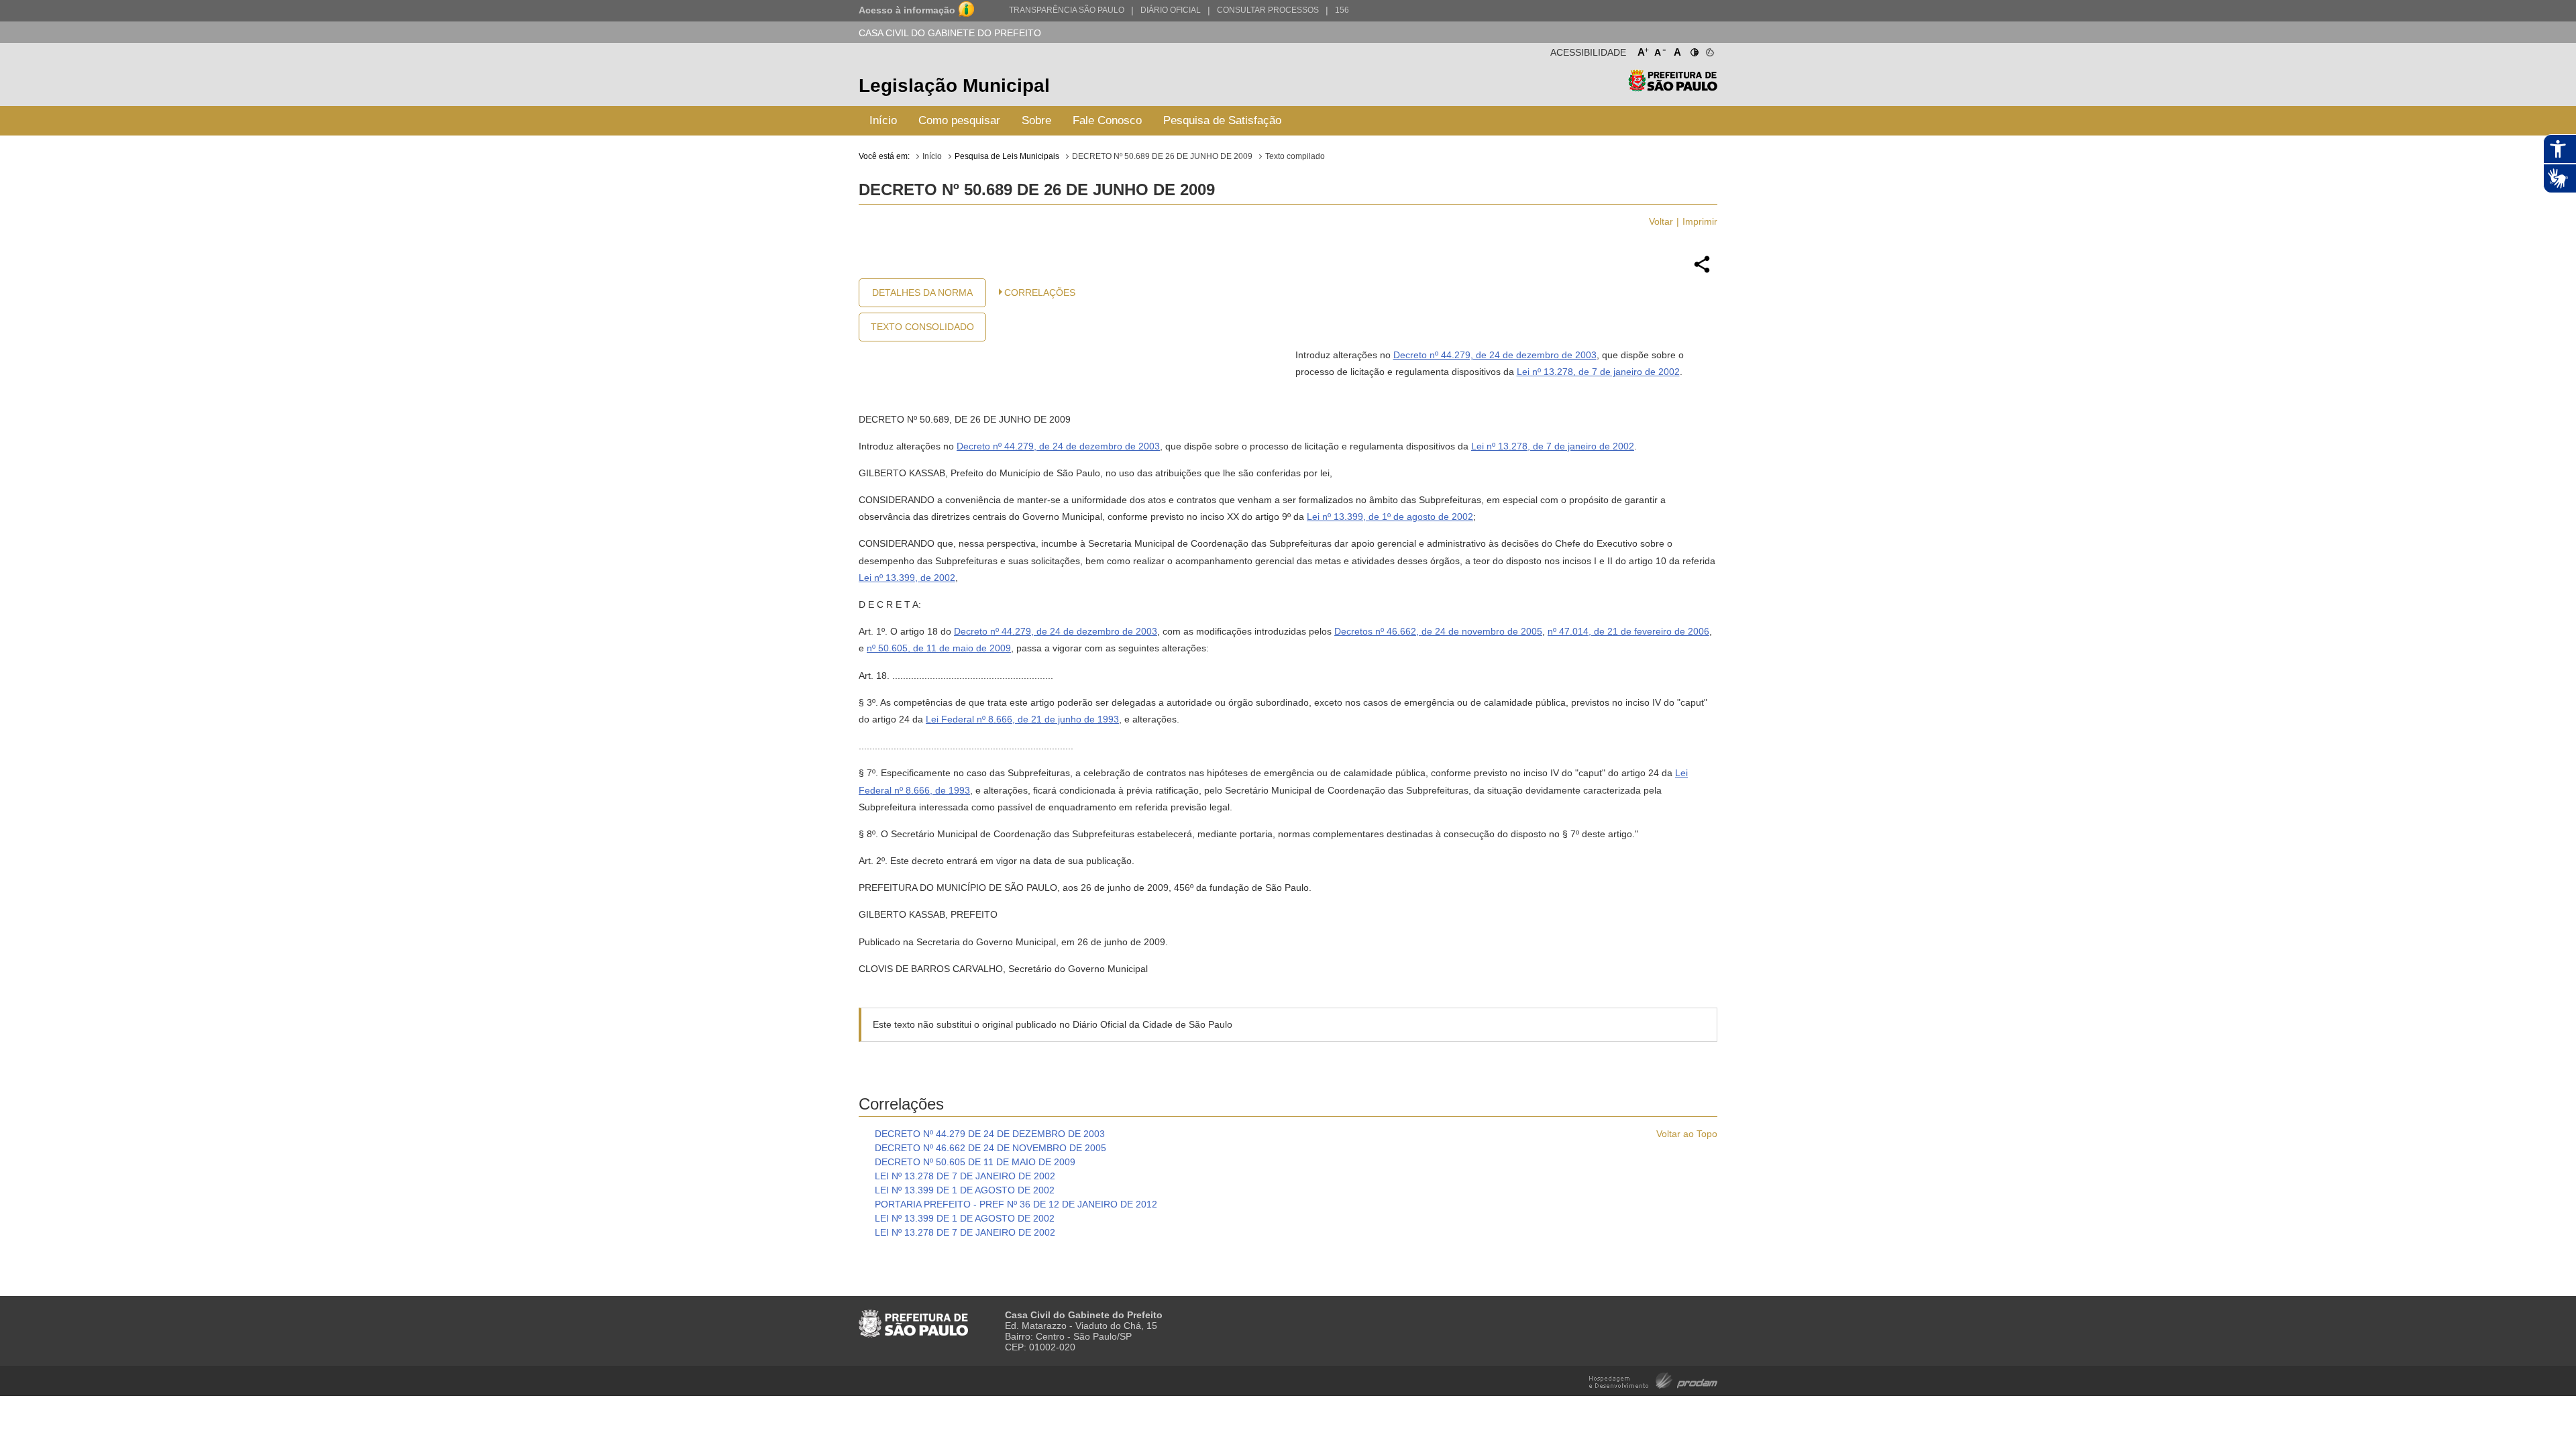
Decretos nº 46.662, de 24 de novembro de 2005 (1438, 631)
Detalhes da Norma (922, 292)
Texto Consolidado (922, 327)
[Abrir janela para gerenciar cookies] (1709, 50)
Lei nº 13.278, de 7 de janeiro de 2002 (1598, 372)
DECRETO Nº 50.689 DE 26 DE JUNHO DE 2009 (1162, 156)
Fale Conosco (1107, 120)
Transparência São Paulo (1067, 10)
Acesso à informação (907, 10)
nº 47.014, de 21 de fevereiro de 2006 (1628, 631)
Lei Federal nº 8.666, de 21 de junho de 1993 (1022, 719)
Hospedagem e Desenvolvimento (1653, 1380)
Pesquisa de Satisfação (1222, 120)
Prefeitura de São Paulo (1673, 88)
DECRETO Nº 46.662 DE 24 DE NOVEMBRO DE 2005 (990, 1148)
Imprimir (1700, 221)
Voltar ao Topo (1687, 1134)
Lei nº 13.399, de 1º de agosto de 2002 (1390, 517)
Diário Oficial (1171, 10)
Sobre (1036, 120)
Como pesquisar (959, 120)
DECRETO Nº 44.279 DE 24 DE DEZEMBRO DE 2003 (990, 1134)
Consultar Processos (1268, 10)
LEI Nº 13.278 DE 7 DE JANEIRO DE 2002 (965, 1176)
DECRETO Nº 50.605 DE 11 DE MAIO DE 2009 (975, 1162)
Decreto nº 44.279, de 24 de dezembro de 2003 (1495, 355)
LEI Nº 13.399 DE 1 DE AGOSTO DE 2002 (965, 1190)
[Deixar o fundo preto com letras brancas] (1694, 50)
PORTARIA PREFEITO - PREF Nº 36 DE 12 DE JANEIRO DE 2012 (1016, 1204)
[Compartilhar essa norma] (1702, 271)
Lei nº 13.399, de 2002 (907, 578)
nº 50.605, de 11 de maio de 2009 (939, 648)
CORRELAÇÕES (1040, 292)
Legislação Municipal (954, 86)
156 (1342, 10)
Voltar (1661, 221)
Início (883, 120)
